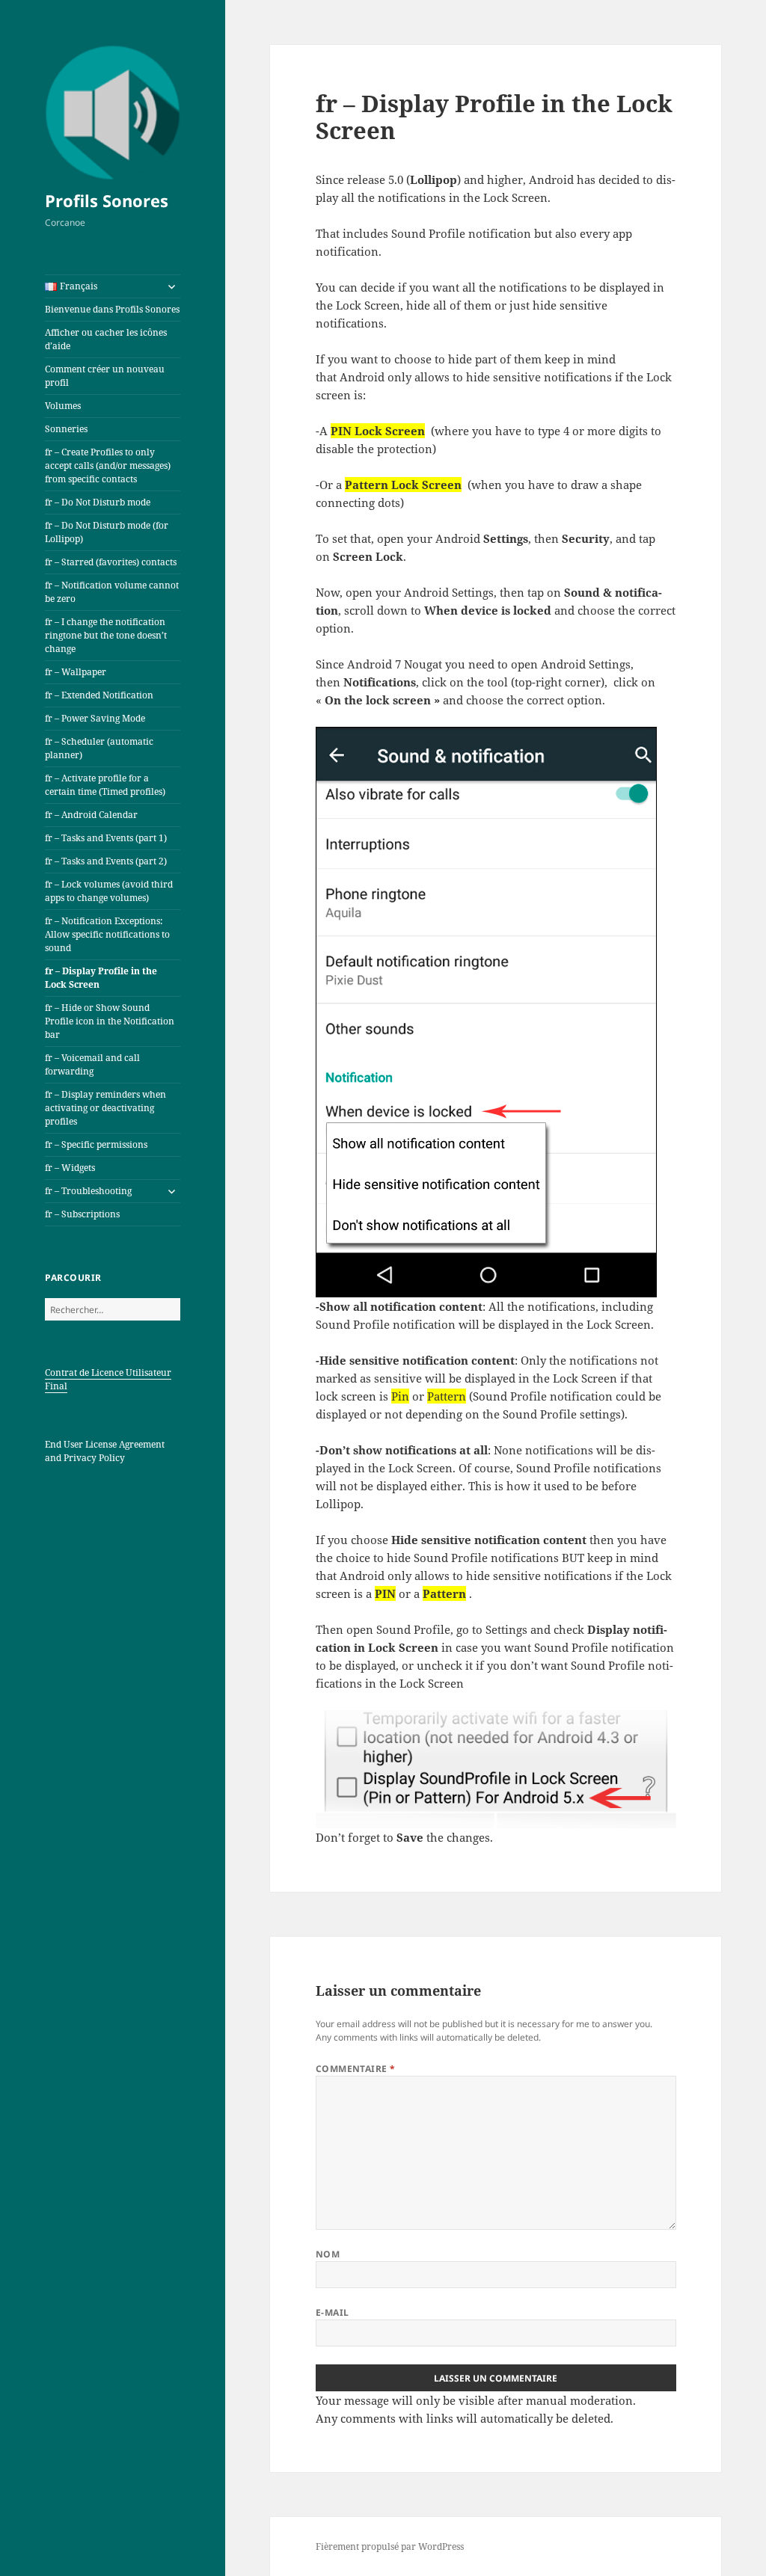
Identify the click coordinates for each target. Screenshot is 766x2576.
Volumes (63, 406)
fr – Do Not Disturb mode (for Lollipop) (107, 532)
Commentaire (356, 2069)
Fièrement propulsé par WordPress (390, 2546)
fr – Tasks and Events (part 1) (106, 838)
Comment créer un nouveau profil (105, 376)
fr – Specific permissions (96, 1144)
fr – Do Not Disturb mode (98, 502)
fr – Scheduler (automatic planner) (99, 748)
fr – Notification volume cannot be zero (112, 592)
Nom (328, 2254)
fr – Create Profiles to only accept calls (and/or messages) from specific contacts (108, 465)
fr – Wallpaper (76, 672)
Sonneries (66, 429)
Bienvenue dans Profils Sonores (112, 309)
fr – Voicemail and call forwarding (92, 1064)
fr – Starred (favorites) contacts (111, 562)
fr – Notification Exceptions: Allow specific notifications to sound (107, 934)
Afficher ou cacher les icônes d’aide (106, 339)
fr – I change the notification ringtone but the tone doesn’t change (106, 635)
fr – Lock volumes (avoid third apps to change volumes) (109, 891)
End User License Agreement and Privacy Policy (105, 1451)
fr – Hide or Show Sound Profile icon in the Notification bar (110, 1021)
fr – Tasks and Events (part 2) (106, 861)
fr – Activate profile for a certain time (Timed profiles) (105, 785)
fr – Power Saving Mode (95, 718)
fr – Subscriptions (82, 1214)
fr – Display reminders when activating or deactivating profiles (105, 1108)
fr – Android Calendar (91, 815)
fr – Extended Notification (99, 695)
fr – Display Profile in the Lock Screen (101, 978)
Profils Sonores (107, 200)
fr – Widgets (70, 1168)
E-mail (333, 2312)
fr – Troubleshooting (88, 1191)
